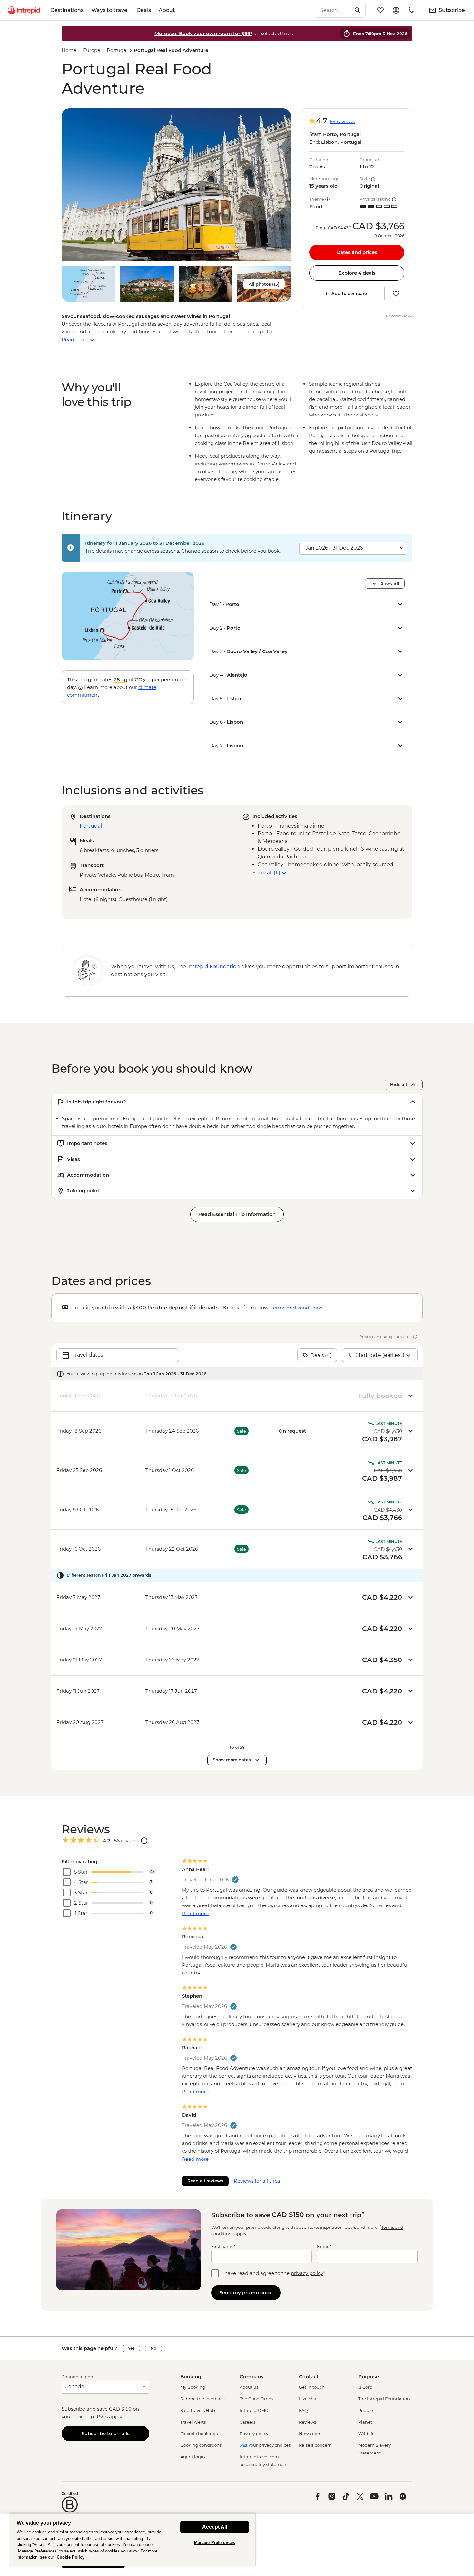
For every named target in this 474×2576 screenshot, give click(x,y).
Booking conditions (201, 2445)
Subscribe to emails (106, 2433)
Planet (365, 2422)
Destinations (67, 10)
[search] (333, 10)
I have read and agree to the (273, 2273)
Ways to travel (110, 10)
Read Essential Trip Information (237, 1214)
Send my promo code (246, 2292)
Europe (92, 50)
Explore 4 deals (357, 273)
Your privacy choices (269, 2445)
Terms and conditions (296, 1308)
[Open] (144, 1841)
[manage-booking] (396, 10)
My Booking (193, 2387)
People (366, 2410)
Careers (247, 2422)
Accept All (215, 2527)
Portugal (117, 50)
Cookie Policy (71, 2557)
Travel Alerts (193, 2422)
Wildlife (366, 2434)
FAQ (303, 2410)
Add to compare (349, 294)
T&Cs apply (109, 2417)
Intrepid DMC (254, 2410)
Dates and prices (357, 252)
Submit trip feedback (203, 2399)
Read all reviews (205, 2181)
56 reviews (342, 121)
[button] (176, 185)
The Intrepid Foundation (384, 2399)
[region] (133, 2539)
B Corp (365, 2387)
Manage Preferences (215, 2543)
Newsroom (310, 2434)
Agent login (193, 2457)
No (153, 2348)
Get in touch (312, 2387)
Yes (131, 2348)
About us (249, 2387)
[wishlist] (380, 10)
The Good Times (256, 2399)
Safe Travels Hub (198, 2410)
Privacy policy (254, 2434)
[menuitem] (24, 10)
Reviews (307, 2422)
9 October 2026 (390, 236)
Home (69, 50)
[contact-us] (411, 10)
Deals (144, 10)
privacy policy (307, 2273)
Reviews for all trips (257, 2181)
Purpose (369, 2377)
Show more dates (232, 1760)
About (167, 10)
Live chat (308, 2399)
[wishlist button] (396, 294)
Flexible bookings (199, 2434)
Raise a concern (315, 2445)
